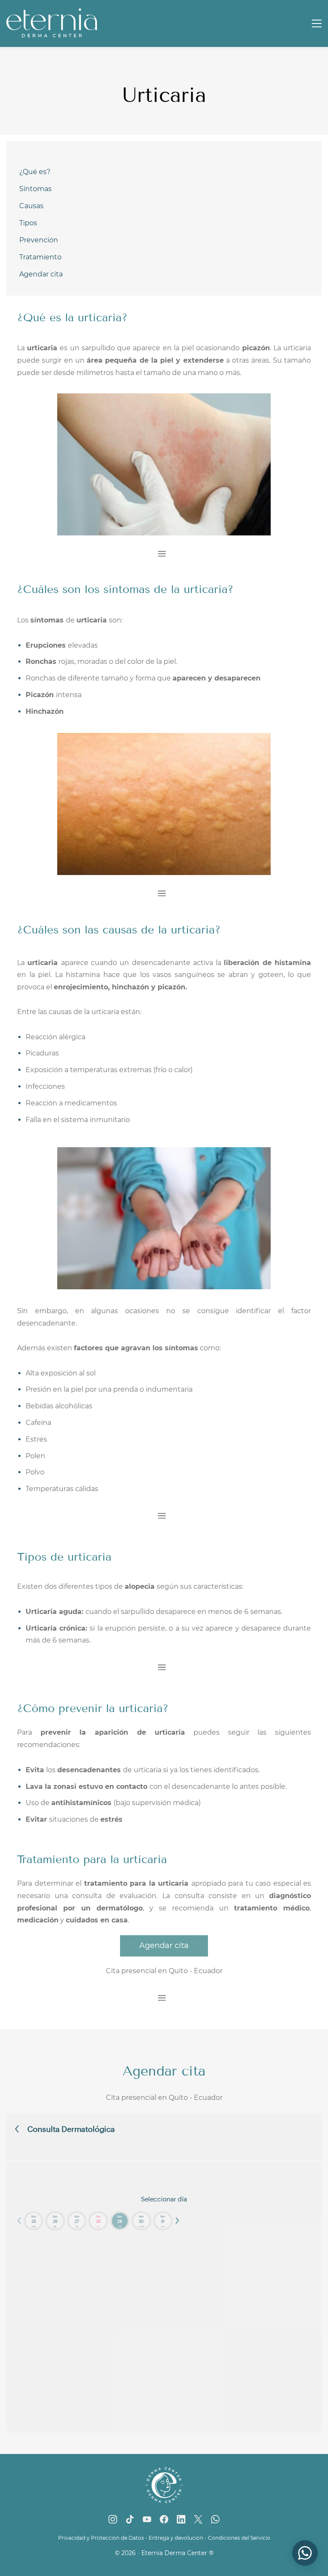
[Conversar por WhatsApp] (305, 2553)
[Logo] (52, 23)
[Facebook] (164, 2519)
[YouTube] (147, 2519)
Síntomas (35, 189)
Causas (31, 206)
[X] (198, 2519)
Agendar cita (41, 274)
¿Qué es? (35, 172)
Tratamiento (40, 257)
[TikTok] (130, 2519)
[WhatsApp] (215, 2519)
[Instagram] (113, 2519)
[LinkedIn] (181, 2519)
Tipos (28, 223)
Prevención (39, 240)
